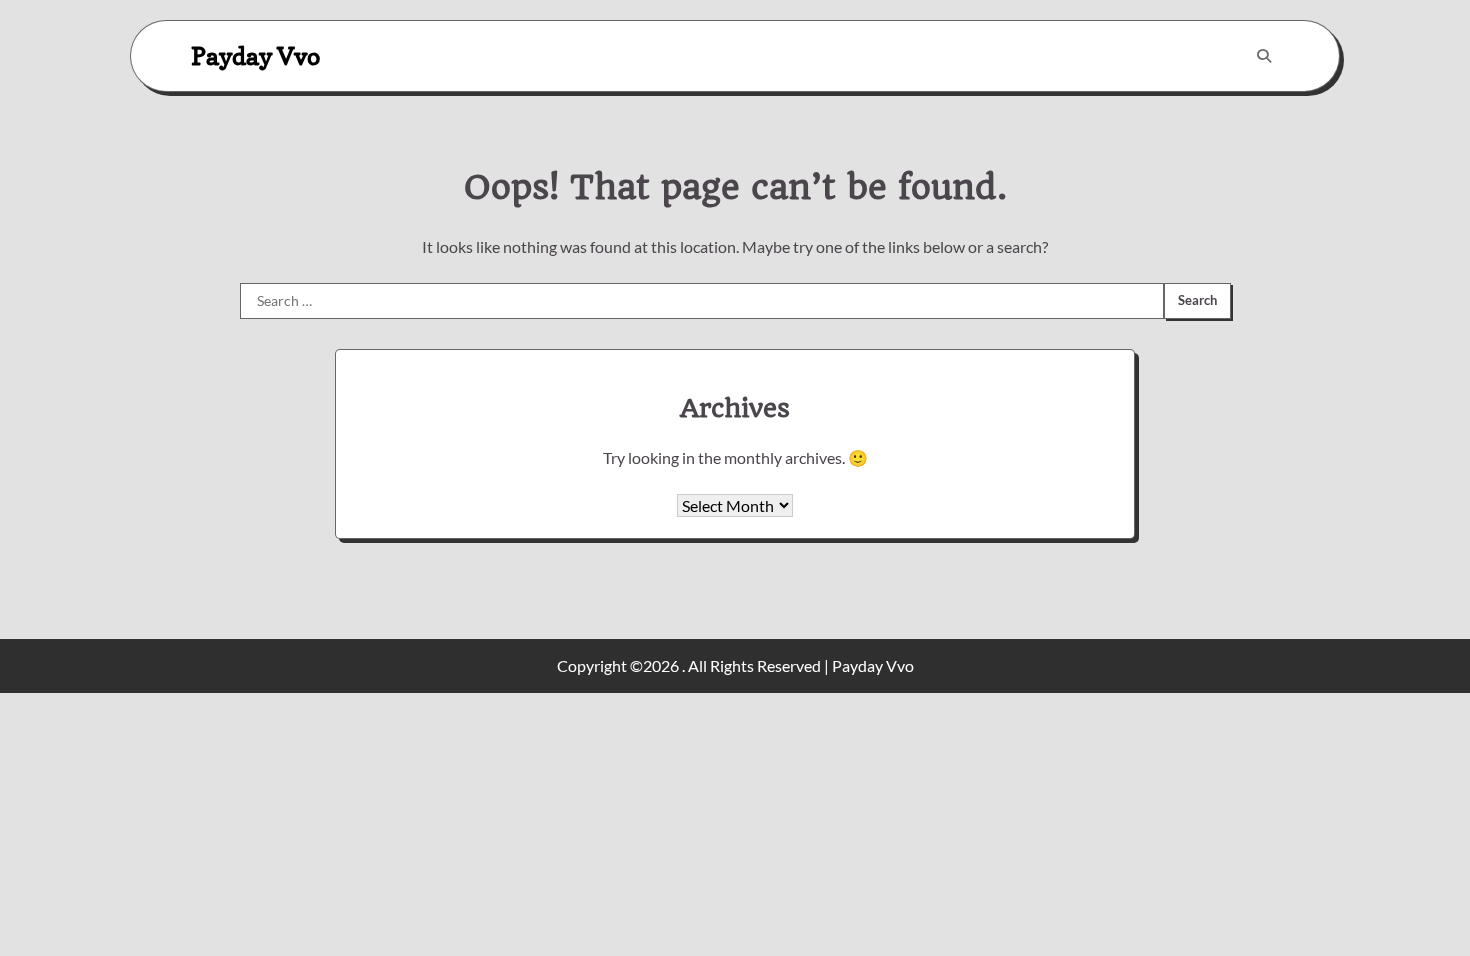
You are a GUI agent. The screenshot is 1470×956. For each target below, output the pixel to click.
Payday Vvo (255, 55)
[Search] (1264, 56)
